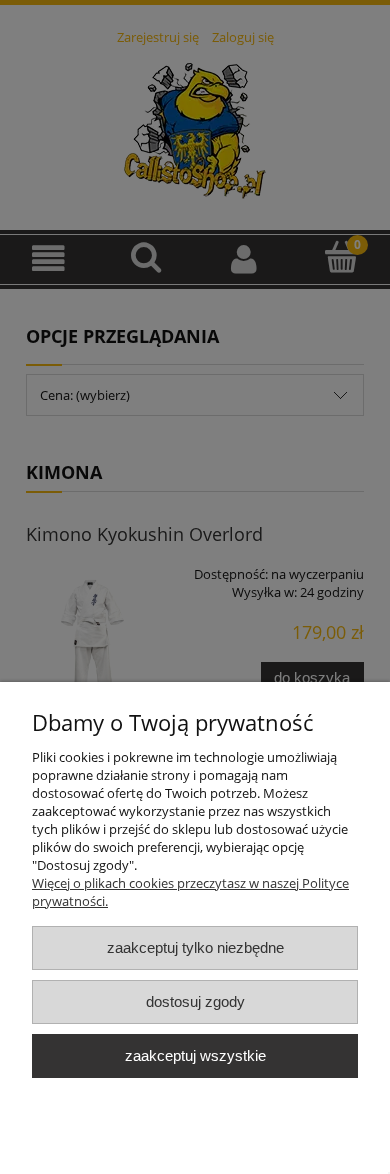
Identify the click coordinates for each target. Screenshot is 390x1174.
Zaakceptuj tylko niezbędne (195, 947)
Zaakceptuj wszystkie (195, 1055)
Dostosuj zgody (195, 1001)
